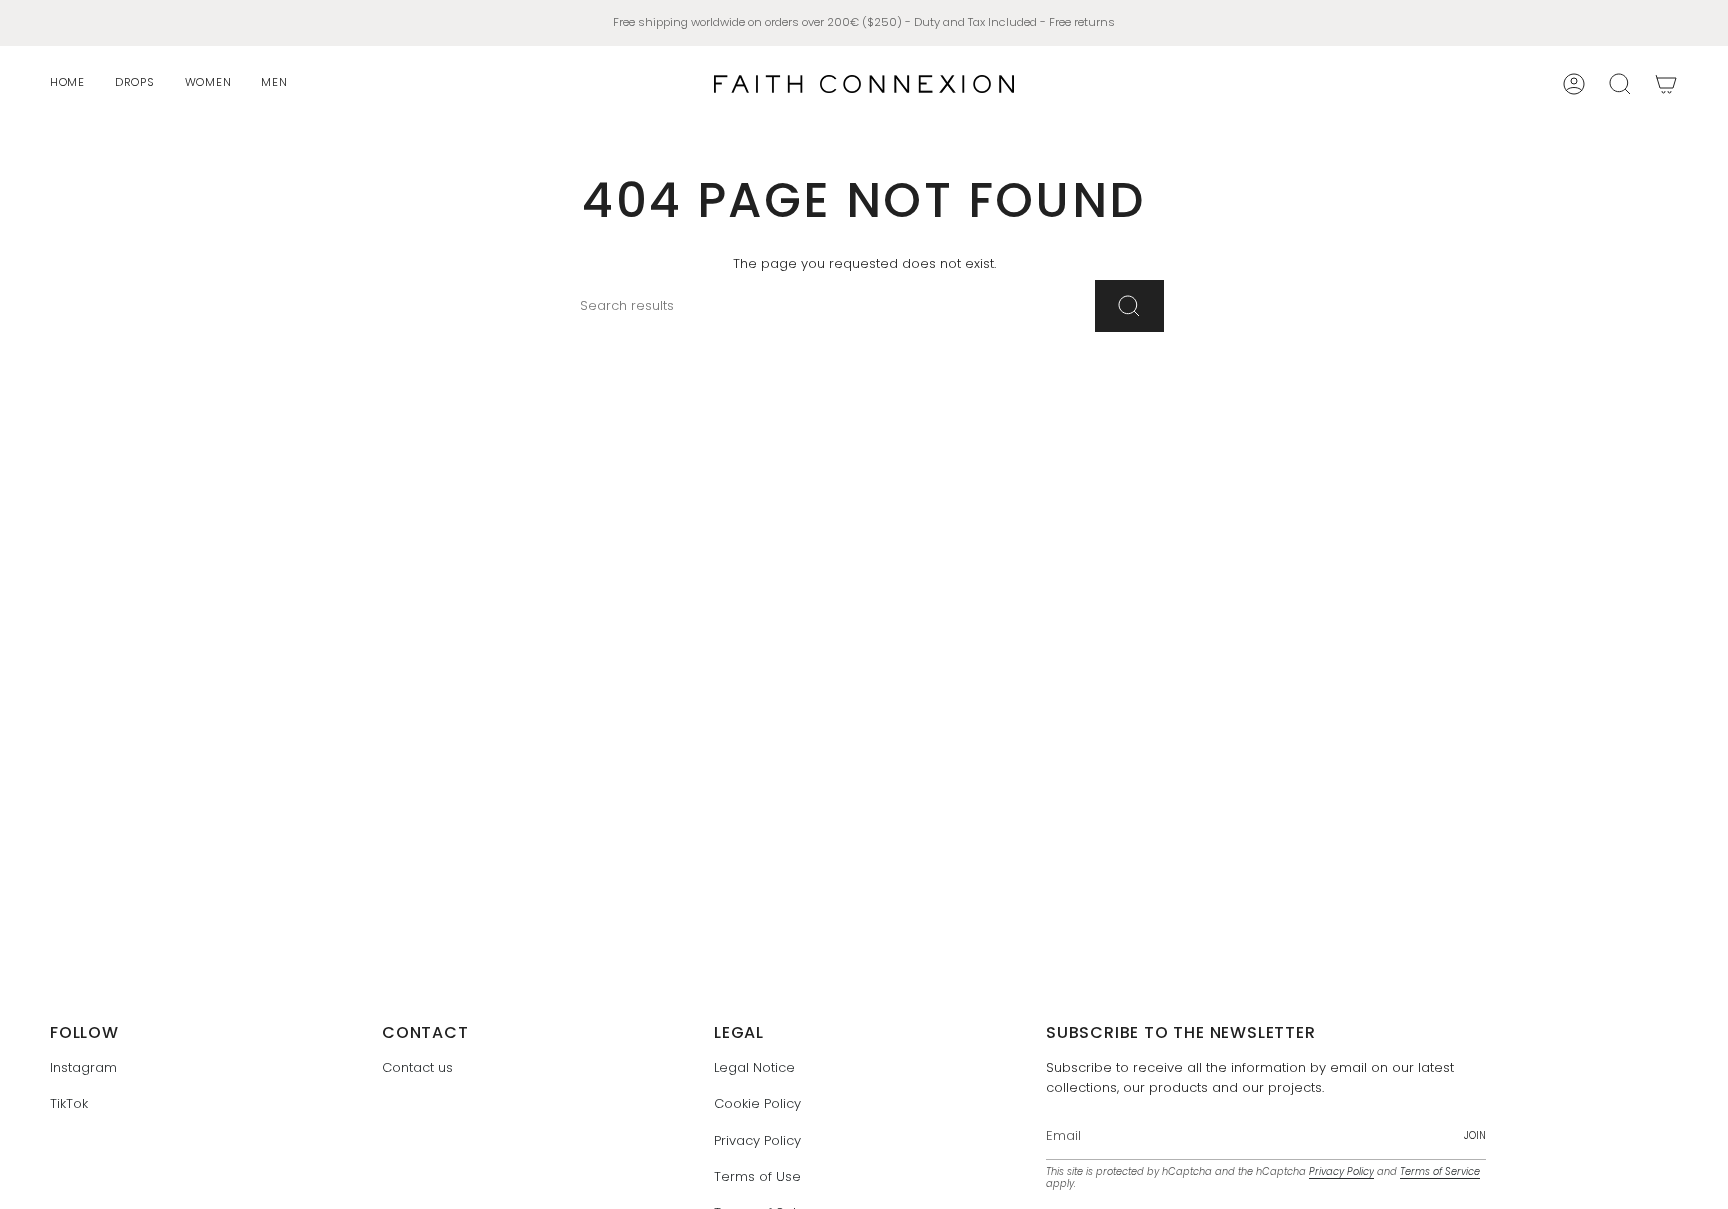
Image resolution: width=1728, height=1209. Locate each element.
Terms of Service (1440, 1171)
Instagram (83, 1067)
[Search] (1129, 306)
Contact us (417, 1067)
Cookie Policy (757, 1103)
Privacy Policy (757, 1140)
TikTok (69, 1103)
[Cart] (1666, 84)
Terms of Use (757, 1176)
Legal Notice (754, 1067)
